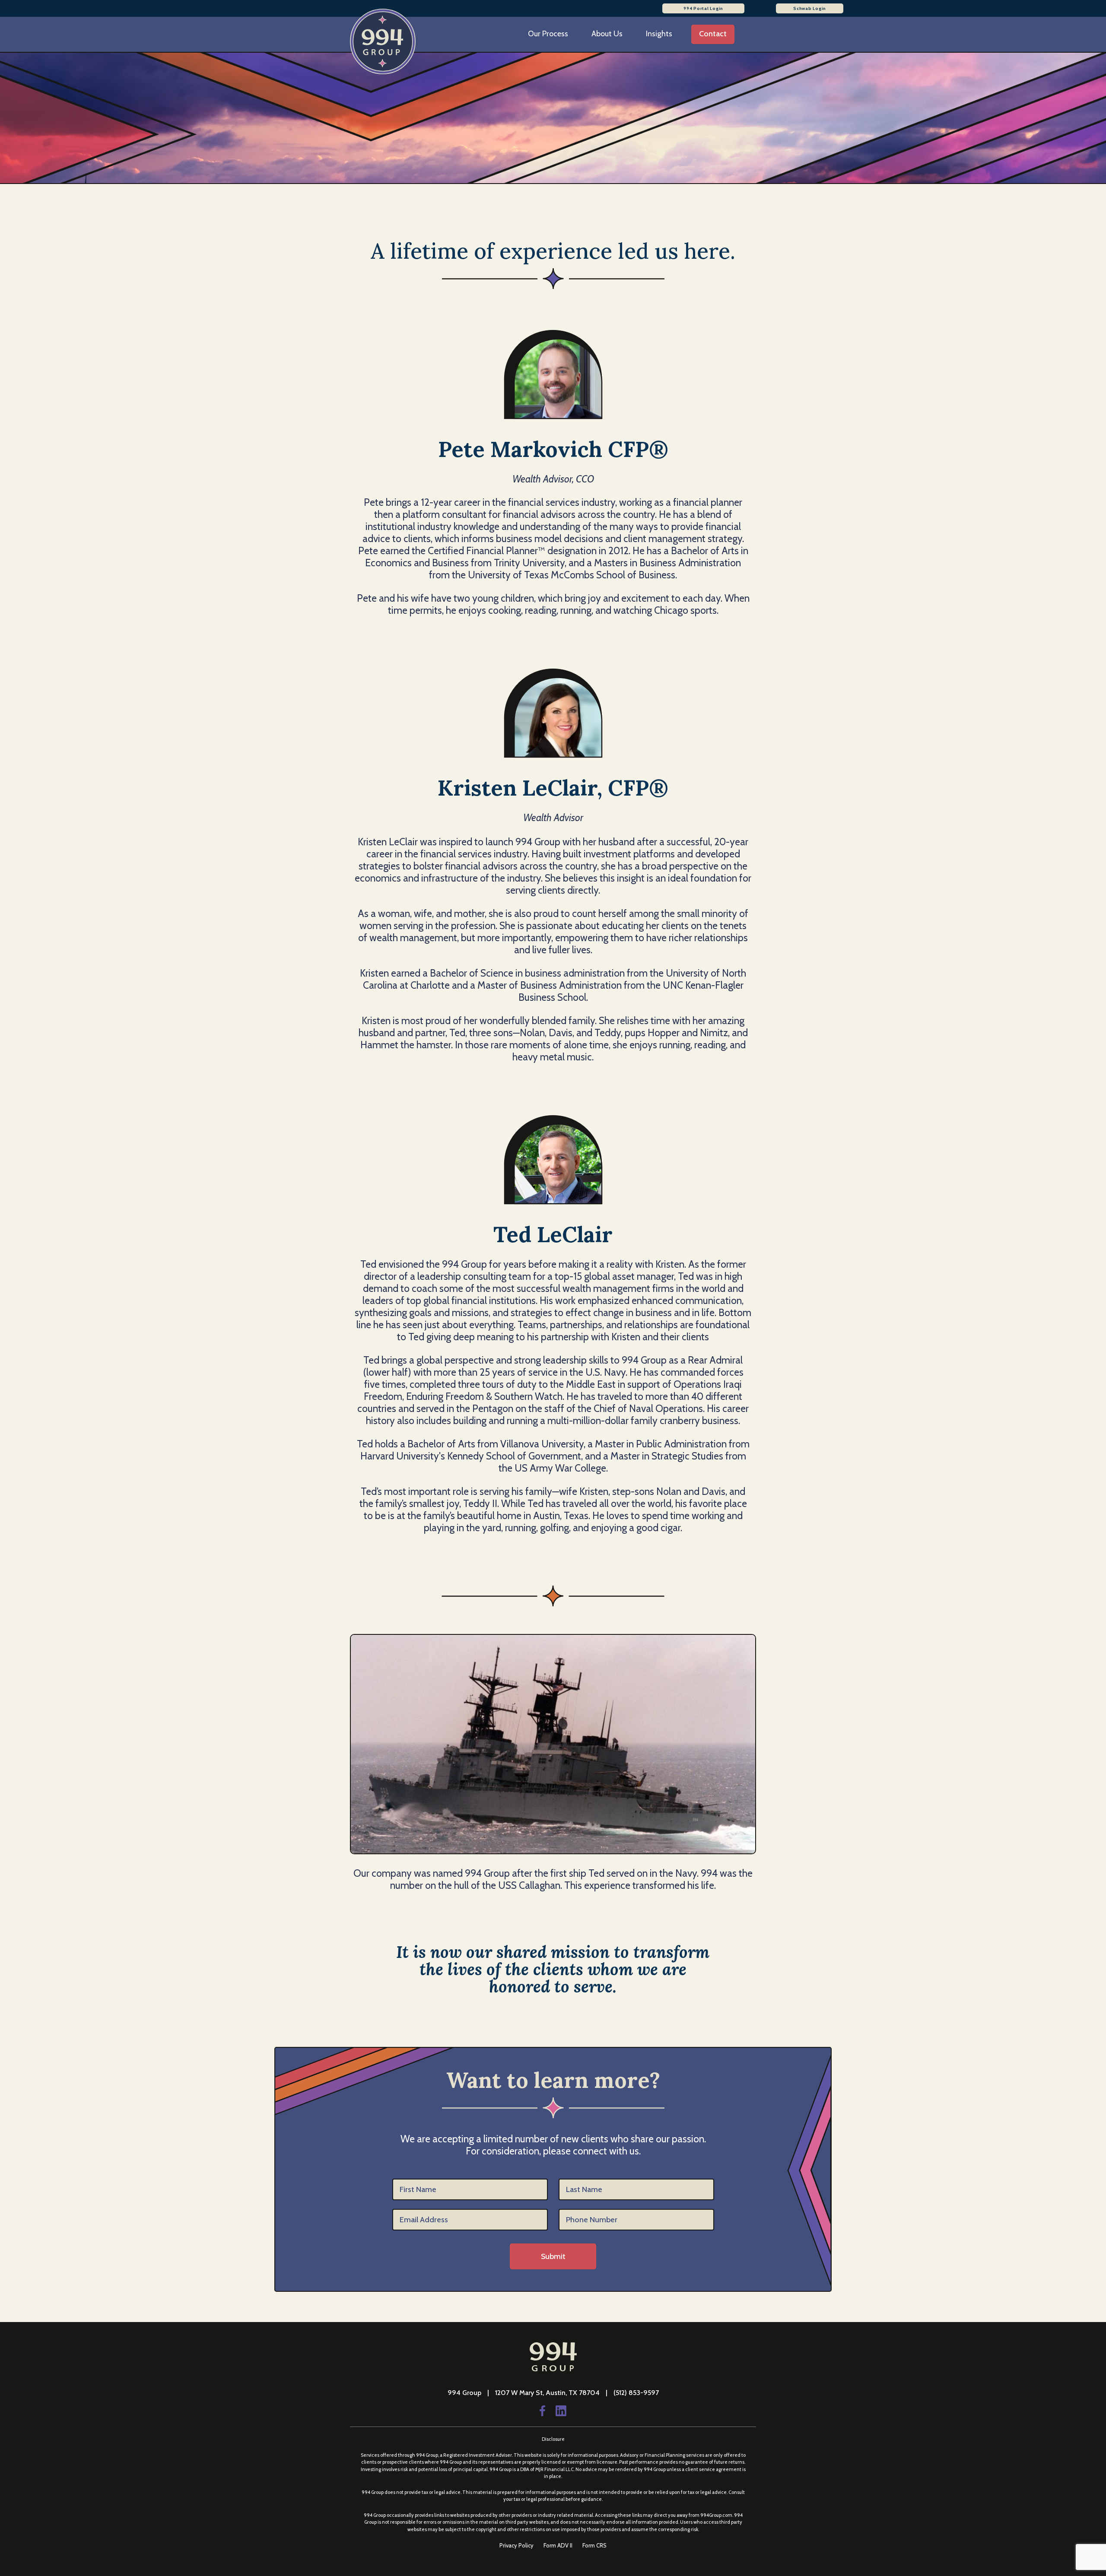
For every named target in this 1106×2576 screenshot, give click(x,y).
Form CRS (594, 2545)
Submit (553, 2256)
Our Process (548, 34)
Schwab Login (810, 8)
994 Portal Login (703, 8)
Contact (713, 34)
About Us (607, 34)
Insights (659, 34)
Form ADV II (559, 2545)
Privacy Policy (517, 2545)
